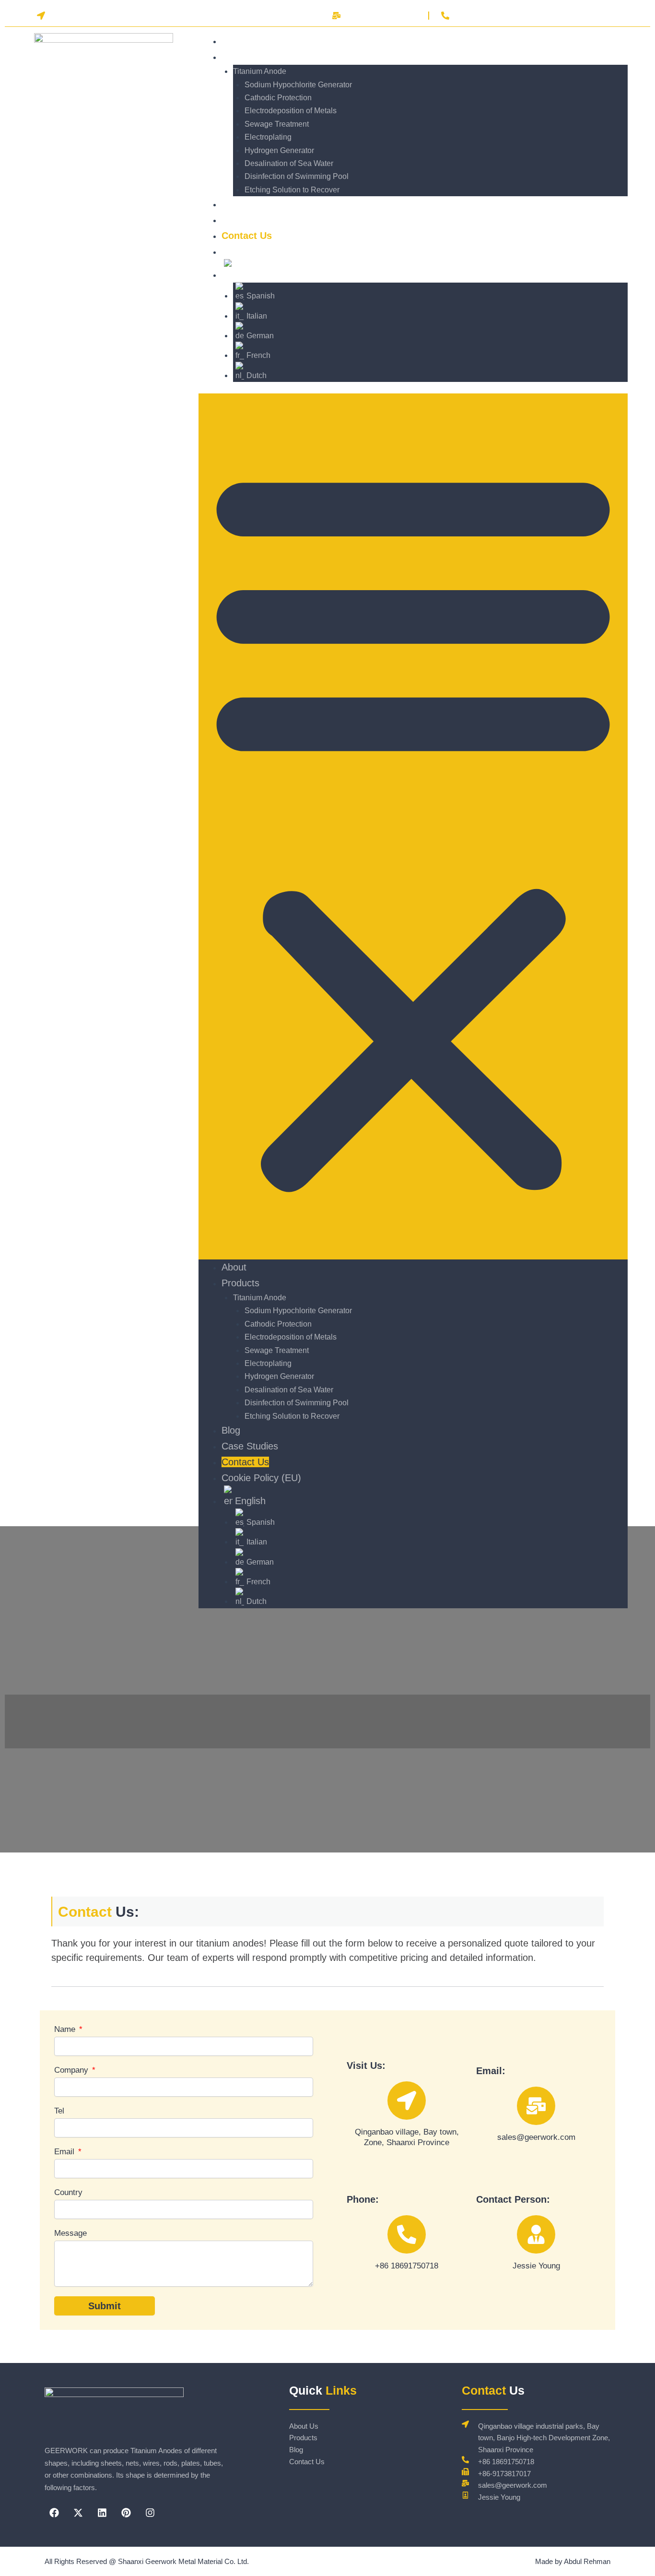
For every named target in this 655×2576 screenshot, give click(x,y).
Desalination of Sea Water (289, 163)
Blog (231, 1430)
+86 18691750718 (407, 2266)
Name (66, 2029)
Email (65, 2152)
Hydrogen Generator (279, 150)
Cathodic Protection (278, 98)
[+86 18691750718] (407, 2234)
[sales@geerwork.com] (536, 2106)
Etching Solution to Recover (292, 190)
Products (242, 57)
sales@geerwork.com (536, 2137)
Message (70, 2233)
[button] (413, 826)
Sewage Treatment (277, 124)
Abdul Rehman (587, 2561)
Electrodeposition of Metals (291, 111)
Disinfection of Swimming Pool (297, 176)
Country (68, 2192)
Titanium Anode (260, 71)
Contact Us (245, 1462)
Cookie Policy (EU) (264, 251)
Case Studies (250, 1446)
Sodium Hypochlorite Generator (298, 85)
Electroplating (268, 137)
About (234, 1267)
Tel (59, 2111)
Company (72, 2070)
